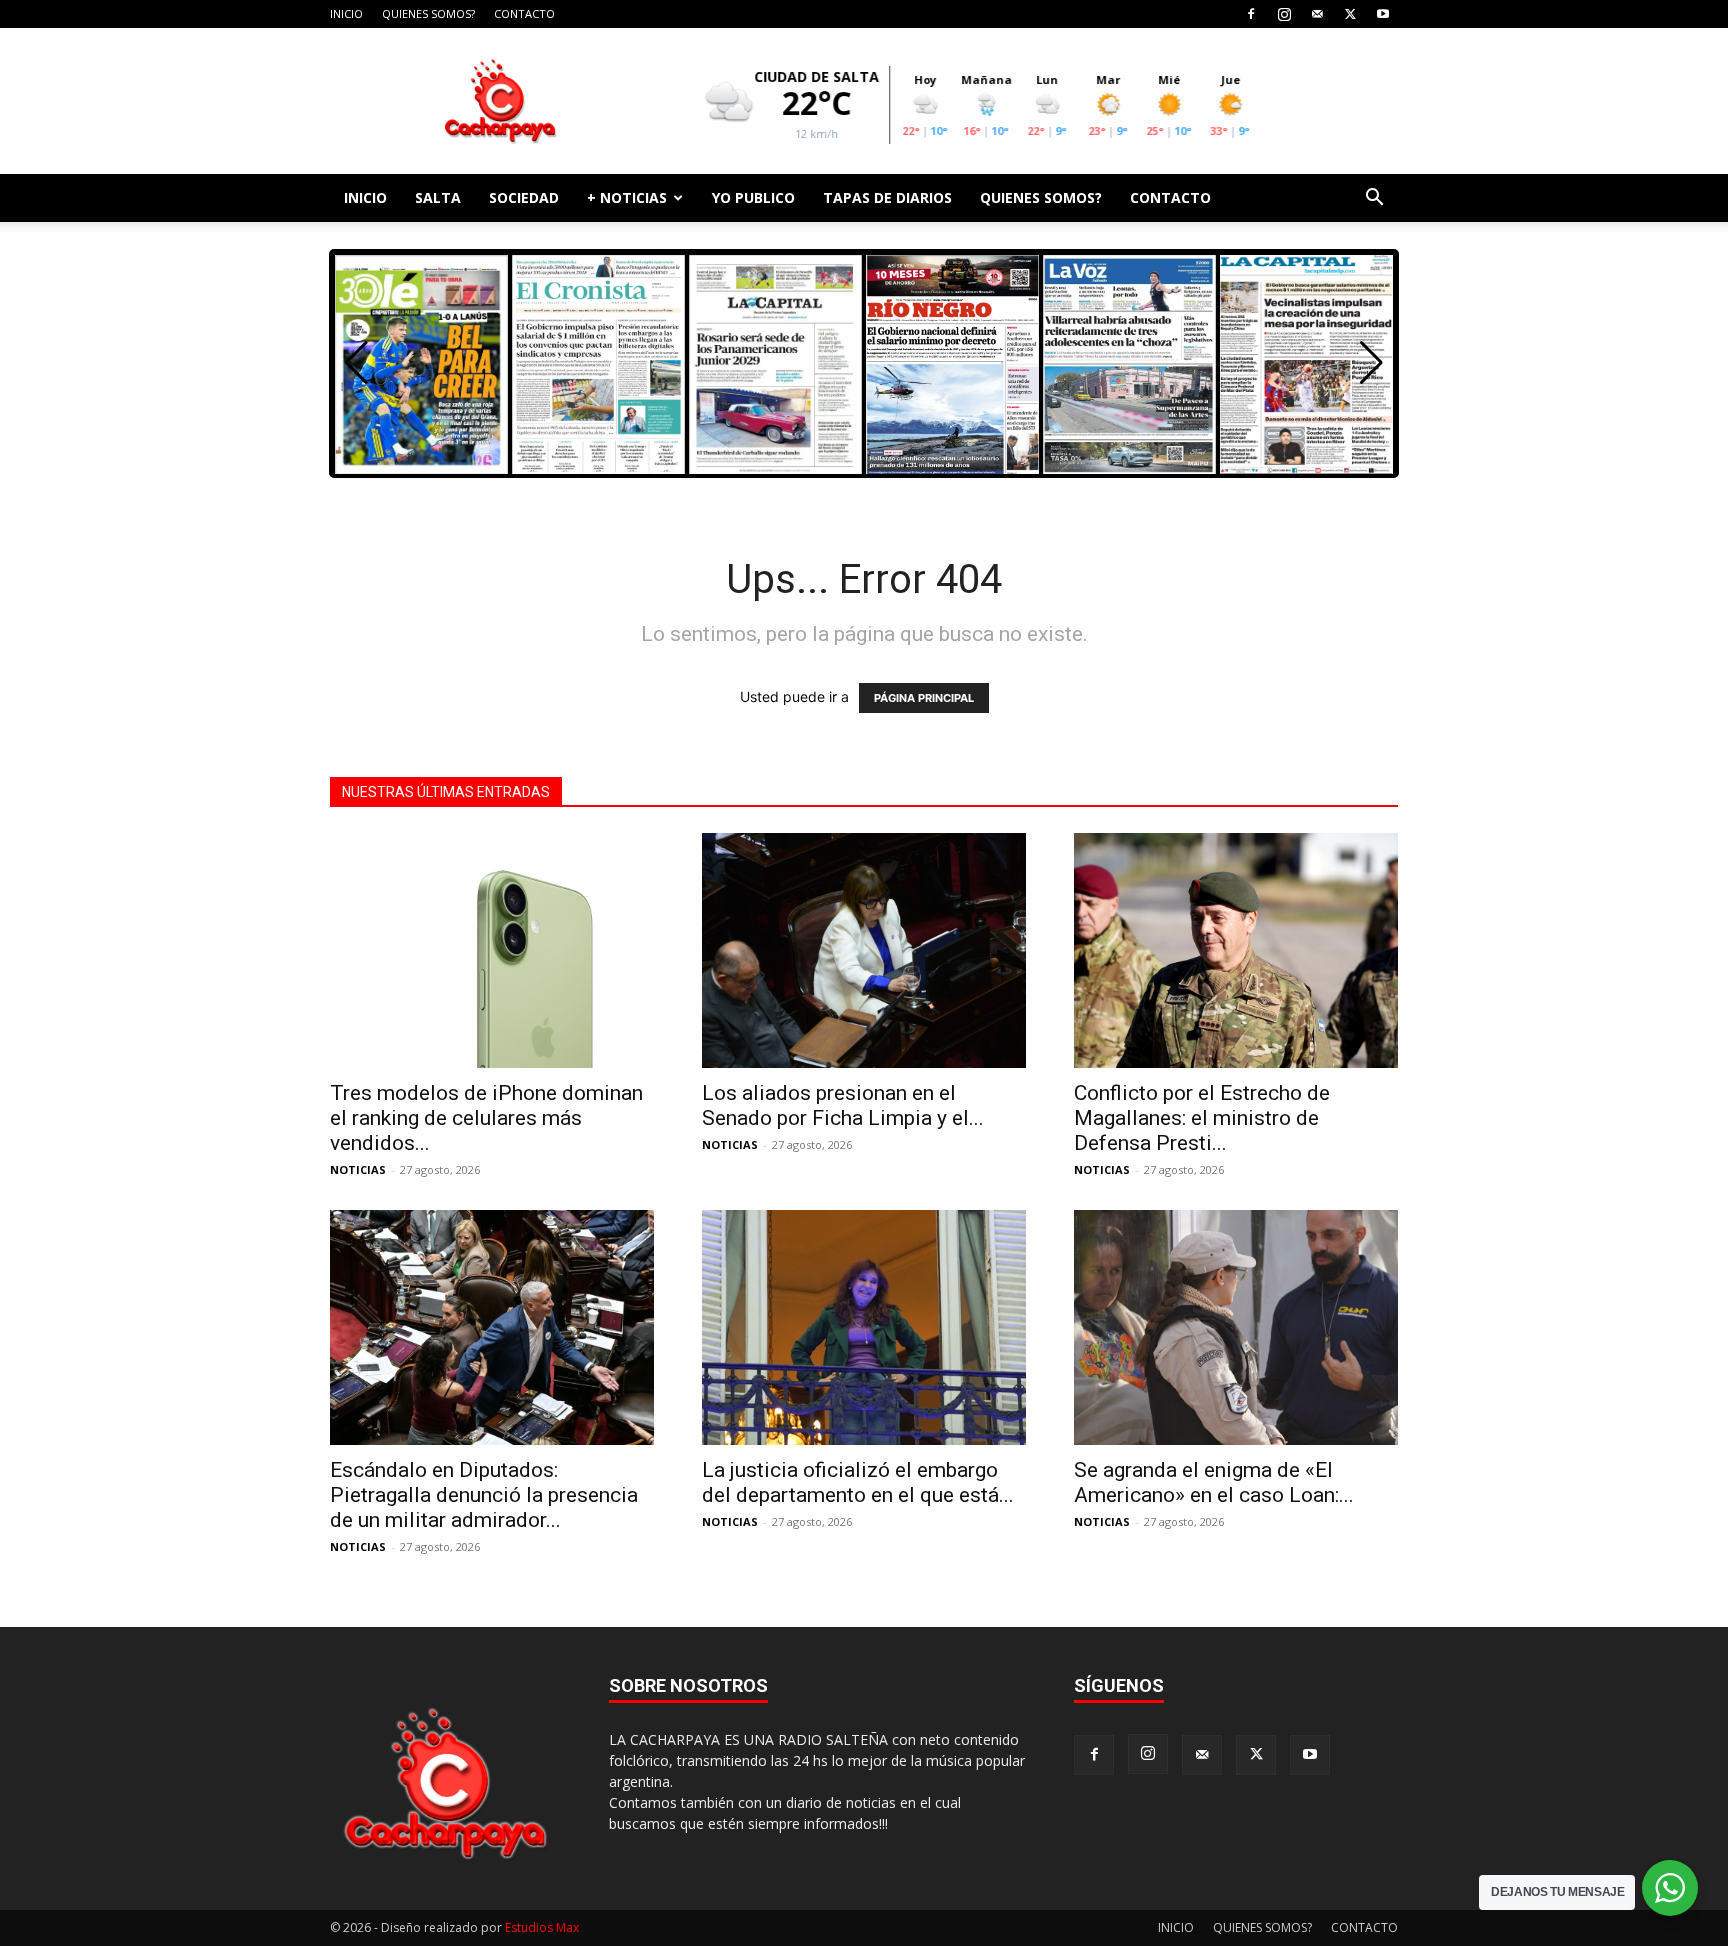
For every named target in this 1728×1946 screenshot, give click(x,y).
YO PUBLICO (753, 197)
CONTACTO (524, 13)
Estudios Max (542, 1927)
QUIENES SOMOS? (428, 13)
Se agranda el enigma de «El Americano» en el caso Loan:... (1214, 1482)
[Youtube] (1383, 14)
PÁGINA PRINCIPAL (924, 698)
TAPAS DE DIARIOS (887, 197)
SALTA (438, 197)
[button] (1374, 199)
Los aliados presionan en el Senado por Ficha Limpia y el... (843, 1105)
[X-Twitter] (1350, 14)
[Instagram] (1284, 14)
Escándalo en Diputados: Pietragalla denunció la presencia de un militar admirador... (484, 1495)
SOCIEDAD (524, 197)
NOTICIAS (358, 1169)
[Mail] (1317, 14)
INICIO (346, 13)
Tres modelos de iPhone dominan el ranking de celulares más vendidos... (486, 1118)
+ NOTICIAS (627, 197)
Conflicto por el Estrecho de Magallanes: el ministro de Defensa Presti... (1202, 1118)
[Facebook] (1251, 14)
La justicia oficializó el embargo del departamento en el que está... (858, 1482)
